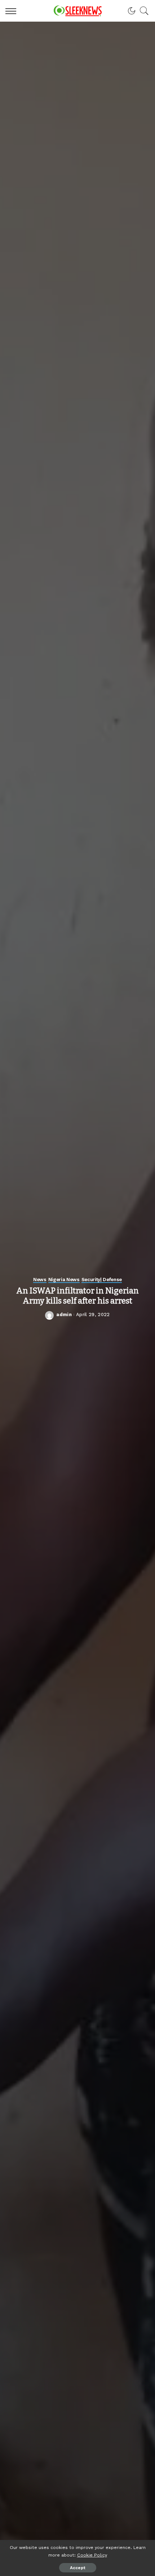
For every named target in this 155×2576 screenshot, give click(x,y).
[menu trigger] (13, 11)
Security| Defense (102, 1280)
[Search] (142, 11)
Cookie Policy (92, 2555)
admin (64, 1314)
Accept (78, 2568)
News (40, 1280)
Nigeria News (64, 1280)
